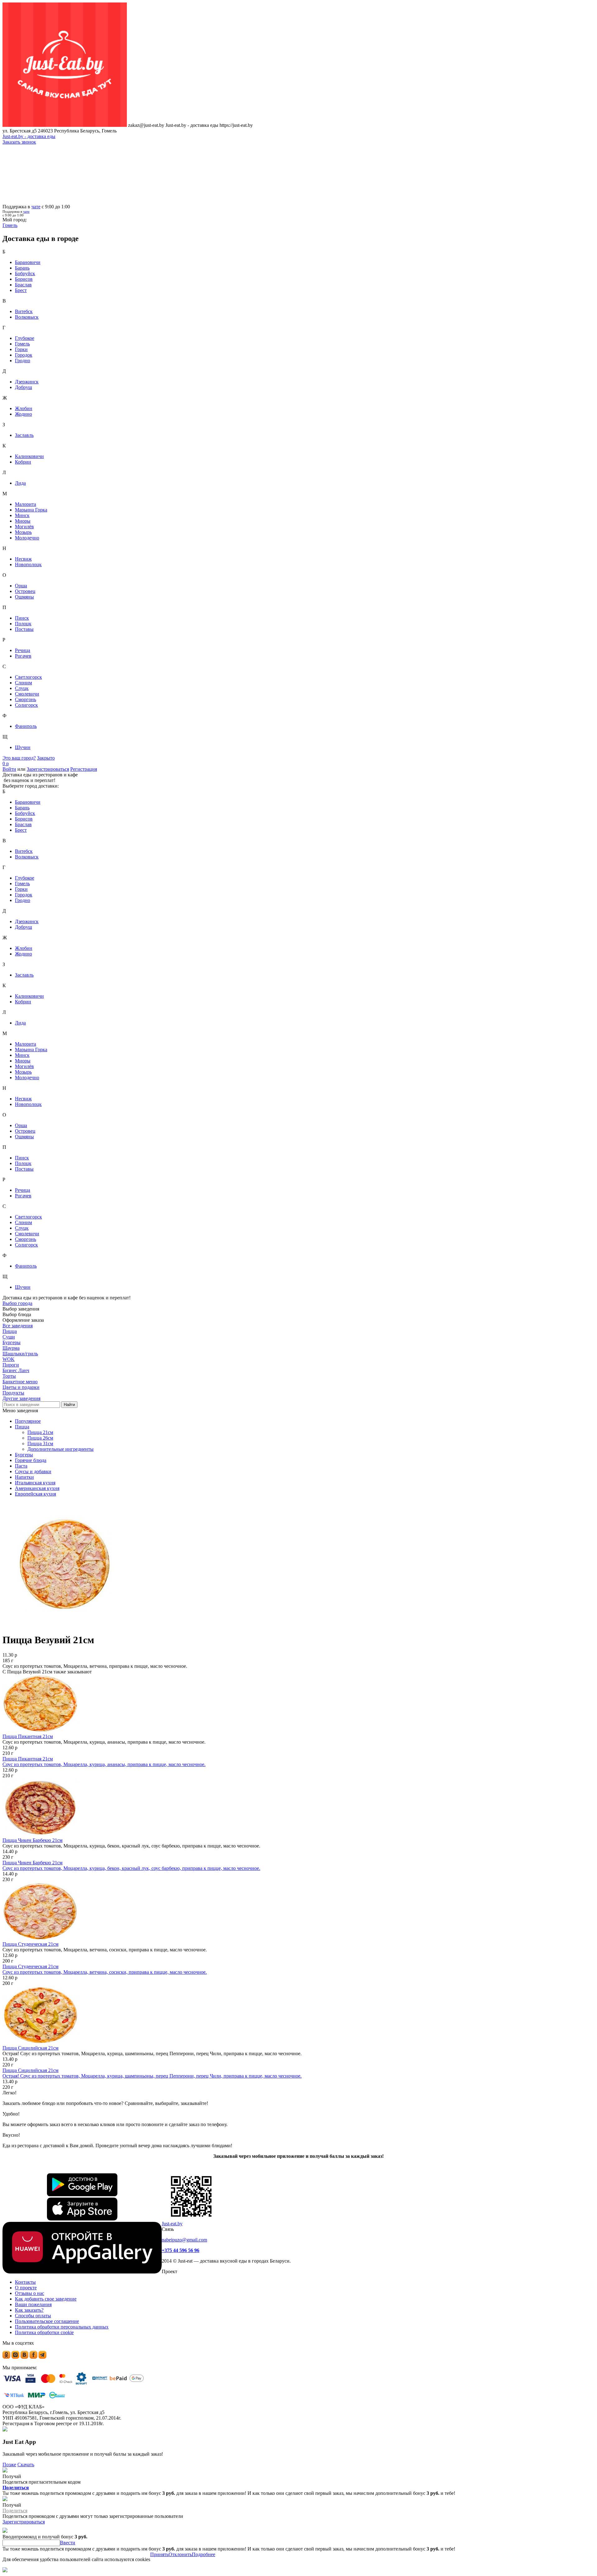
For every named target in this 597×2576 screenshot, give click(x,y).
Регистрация (84, 769)
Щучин (23, 747)
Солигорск (26, 705)
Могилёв (24, 527)
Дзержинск (27, 382)
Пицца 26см (40, 1438)
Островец (25, 591)
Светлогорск (28, 677)
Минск (22, 515)
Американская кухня (37, 1488)
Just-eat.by (172, 2224)
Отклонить (180, 2554)
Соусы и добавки (33, 1471)
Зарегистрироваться (48, 769)
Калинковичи (29, 456)
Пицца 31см (40, 1443)
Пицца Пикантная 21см (28, 1736)
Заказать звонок (19, 142)
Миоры (23, 521)
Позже (9, 2465)
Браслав (23, 285)
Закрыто (46, 758)
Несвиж (23, 559)
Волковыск (27, 317)
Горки (21, 349)
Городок (24, 355)
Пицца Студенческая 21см (30, 1944)
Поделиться (16, 2488)
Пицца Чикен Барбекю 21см (32, 1840)
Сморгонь (25, 699)
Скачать (26, 2465)
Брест (21, 290)
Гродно (23, 361)
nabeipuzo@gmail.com (184, 2240)
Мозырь (23, 532)
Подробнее (204, 2554)
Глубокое (25, 338)
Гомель (22, 344)
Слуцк (22, 688)
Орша (21, 586)
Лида (20, 483)
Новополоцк (28, 564)
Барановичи (28, 262)
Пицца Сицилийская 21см (30, 2048)
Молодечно (27, 538)
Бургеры (24, 1455)
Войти (9, 769)
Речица (23, 650)
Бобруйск (25, 273)
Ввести (68, 2543)
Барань (22, 268)
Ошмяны (24, 597)
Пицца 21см (40, 1432)
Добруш (23, 387)
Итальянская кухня (35, 1483)
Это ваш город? (19, 758)
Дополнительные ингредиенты (60, 1449)
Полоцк (23, 624)
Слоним (23, 683)
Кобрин (23, 462)
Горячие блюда (31, 1460)
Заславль (24, 435)
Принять (159, 2554)
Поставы (24, 629)
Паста (21, 1466)
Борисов (24, 279)
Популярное (28, 1421)
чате (36, 207)
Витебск (24, 311)
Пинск (22, 618)
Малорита (25, 504)
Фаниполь (26, 726)
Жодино (23, 414)
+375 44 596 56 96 (180, 2250)
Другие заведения (21, 1398)
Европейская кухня (35, 1494)
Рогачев (23, 656)
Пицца (22, 1427)
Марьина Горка (31, 510)
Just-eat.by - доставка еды (29, 136)
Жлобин (24, 408)
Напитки (24, 1477)
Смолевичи (27, 694)
